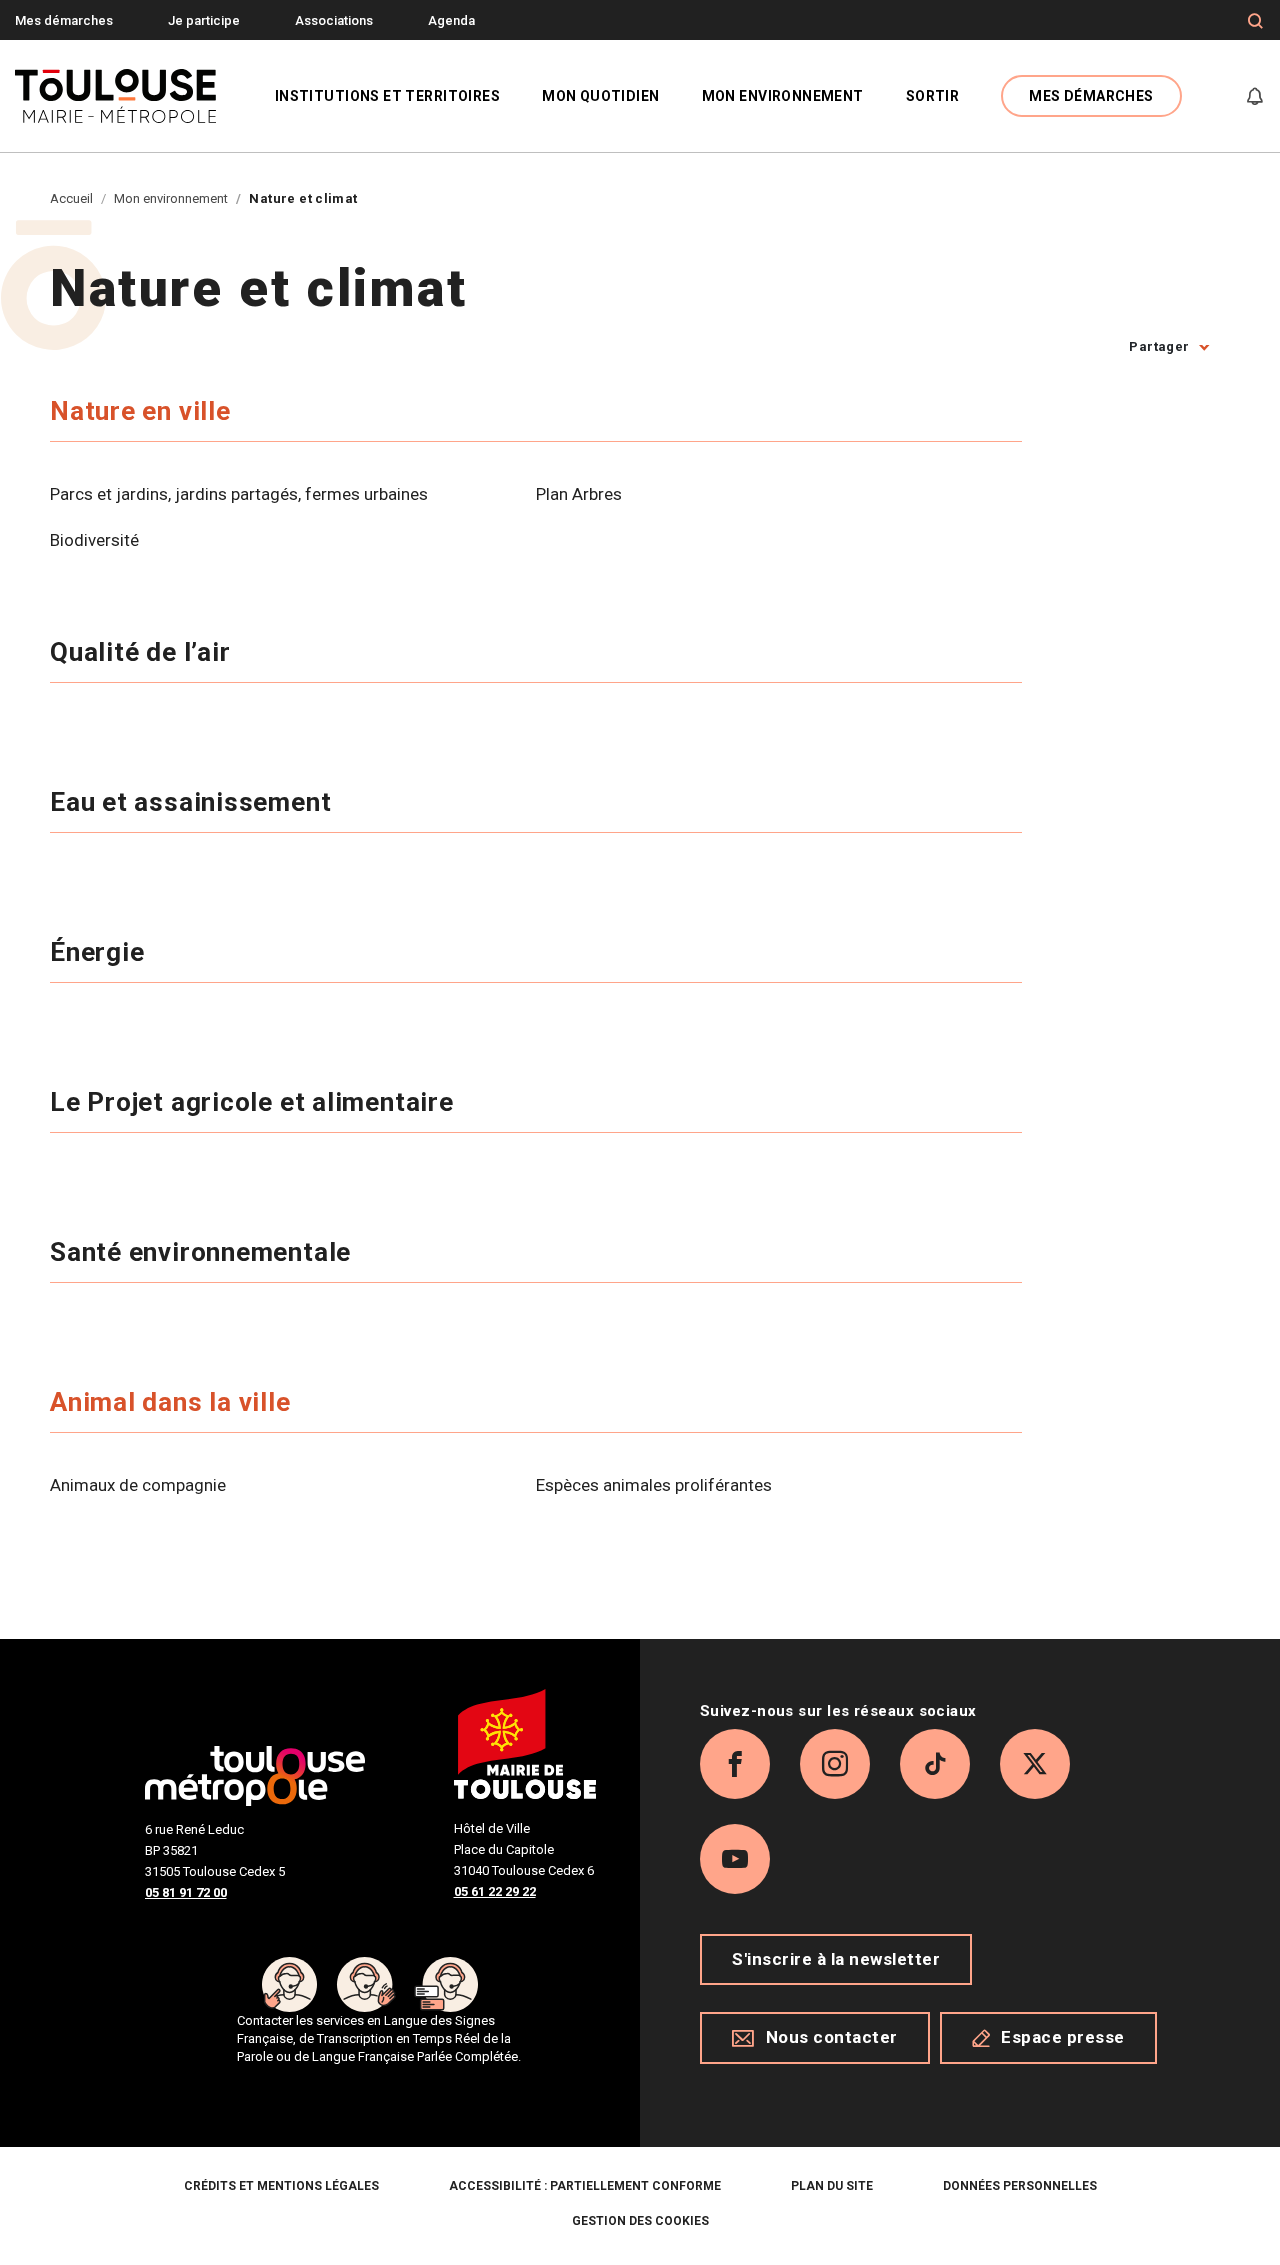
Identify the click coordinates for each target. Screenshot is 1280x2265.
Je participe (204, 20)
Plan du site (832, 2186)
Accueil (71, 198)
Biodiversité (94, 540)
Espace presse (1063, 2037)
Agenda (451, 20)
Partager (1159, 346)
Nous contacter (832, 2037)
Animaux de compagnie (138, 1485)
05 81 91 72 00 (186, 1892)
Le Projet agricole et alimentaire (255, 1102)
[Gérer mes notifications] (1255, 96)
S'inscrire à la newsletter (836, 1959)
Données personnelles (1020, 2186)
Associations (334, 20)
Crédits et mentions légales (281, 2186)
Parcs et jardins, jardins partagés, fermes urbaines (239, 494)
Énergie (100, 952)
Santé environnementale (204, 1252)
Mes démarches (64, 20)
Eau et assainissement (194, 802)
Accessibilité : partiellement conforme (585, 2186)
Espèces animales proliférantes (654, 1485)
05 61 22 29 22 (495, 1891)
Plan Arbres (579, 494)
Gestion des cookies (640, 2221)
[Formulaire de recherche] (1255, 21)
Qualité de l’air (143, 652)
